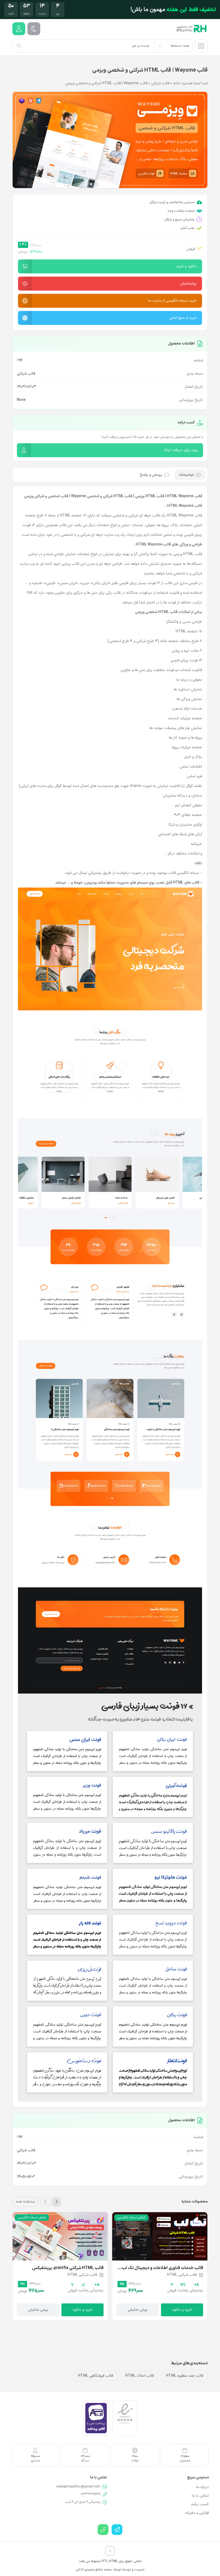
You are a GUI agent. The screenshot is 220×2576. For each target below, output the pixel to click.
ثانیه (11, 14)
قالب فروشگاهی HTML (96, 2376)
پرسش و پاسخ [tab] (151, 475)
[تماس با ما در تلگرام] (117, 2530)
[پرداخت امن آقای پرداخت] (96, 2418)
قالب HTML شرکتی (118, 496)
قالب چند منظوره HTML (185, 2376)
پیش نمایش (138, 2310)
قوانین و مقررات (197, 2513)
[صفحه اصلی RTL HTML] (192, 29)
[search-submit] (19, 46)
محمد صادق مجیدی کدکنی (94, 2570)
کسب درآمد (200, 2504)
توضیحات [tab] (186, 475)
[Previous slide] (56, 2202)
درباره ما (202, 2487)
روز (58, 14)
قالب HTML (193, 554)
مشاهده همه (25, 2202)
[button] (110, 266)
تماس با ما (200, 2496)
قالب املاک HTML (140, 2376)
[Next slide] (46, 2202)
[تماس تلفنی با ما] (103, 2530)
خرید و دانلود (182, 2310)
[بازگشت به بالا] (110, 2551)
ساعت (42, 14)
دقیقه (27, 14)
